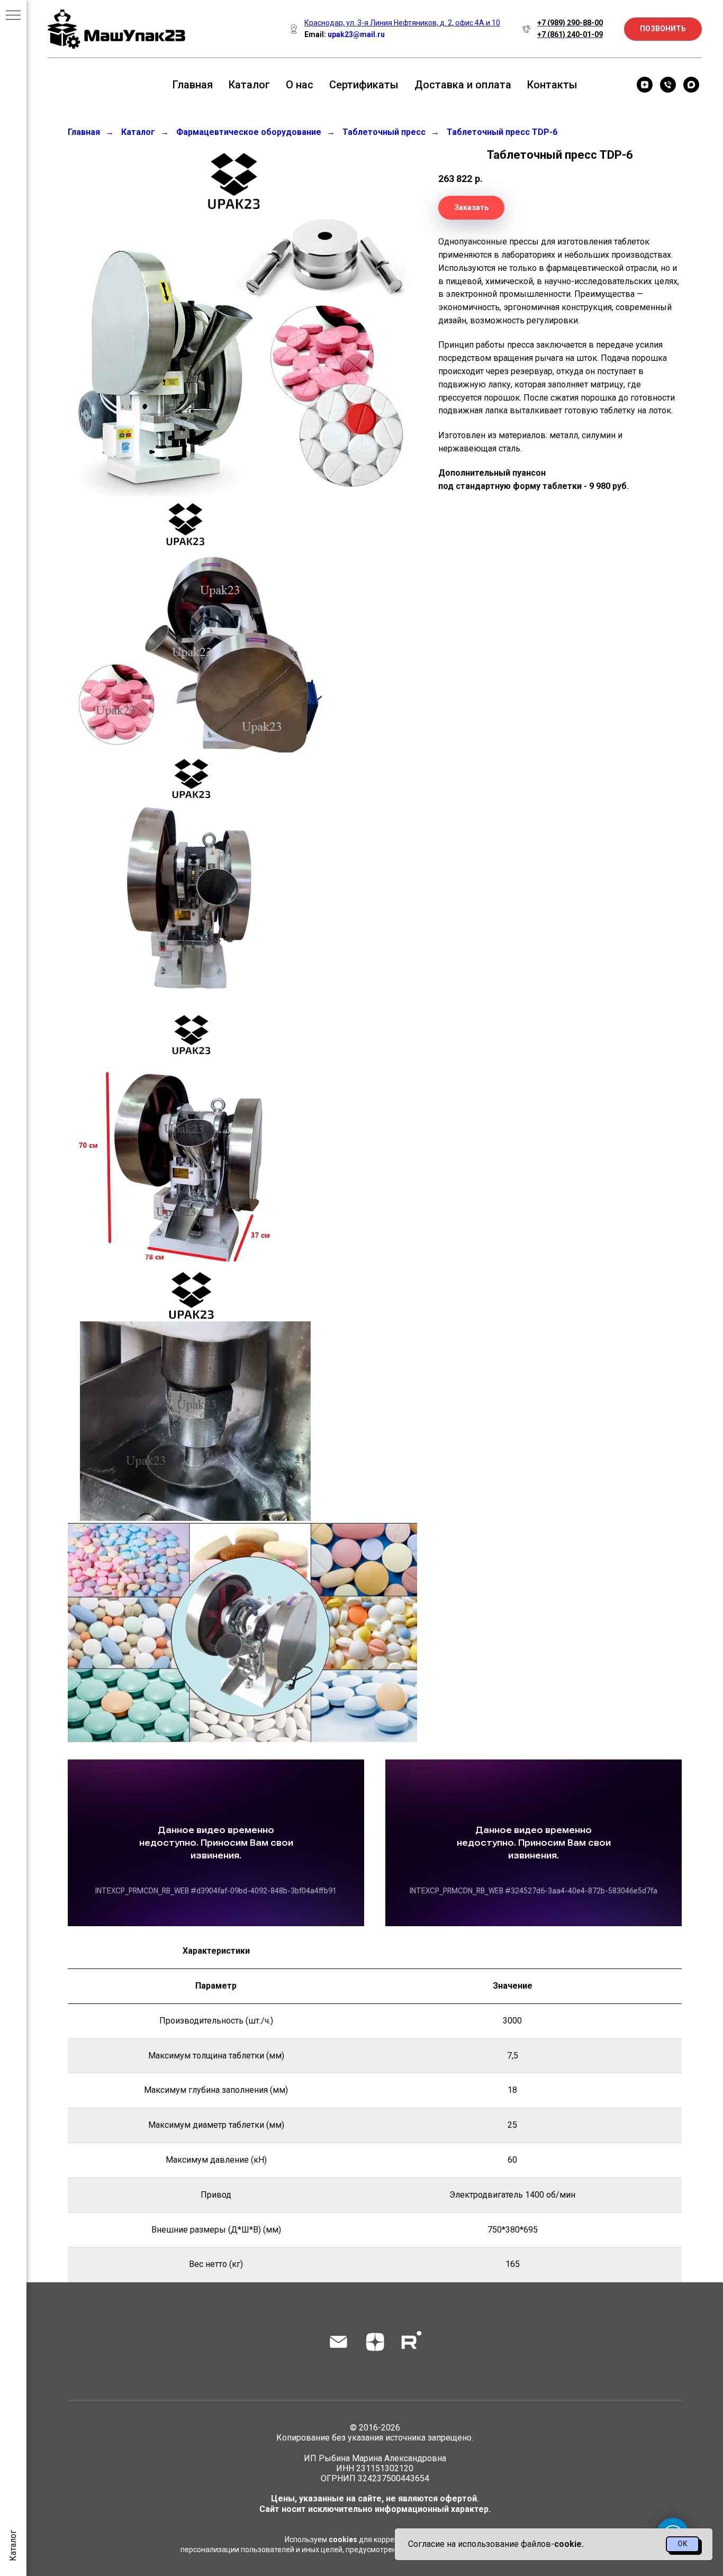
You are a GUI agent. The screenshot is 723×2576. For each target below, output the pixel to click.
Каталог (249, 85)
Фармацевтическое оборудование (249, 132)
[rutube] (412, 2342)
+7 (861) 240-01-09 (570, 34)
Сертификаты (364, 85)
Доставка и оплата (463, 85)
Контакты (552, 85)
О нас (300, 85)
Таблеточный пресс (384, 132)
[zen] (645, 85)
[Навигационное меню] (13, 16)
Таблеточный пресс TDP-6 (502, 132)
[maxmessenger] (691, 85)
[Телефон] (668, 85)
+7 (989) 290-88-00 (570, 23)
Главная (193, 85)
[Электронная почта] (338, 2342)
